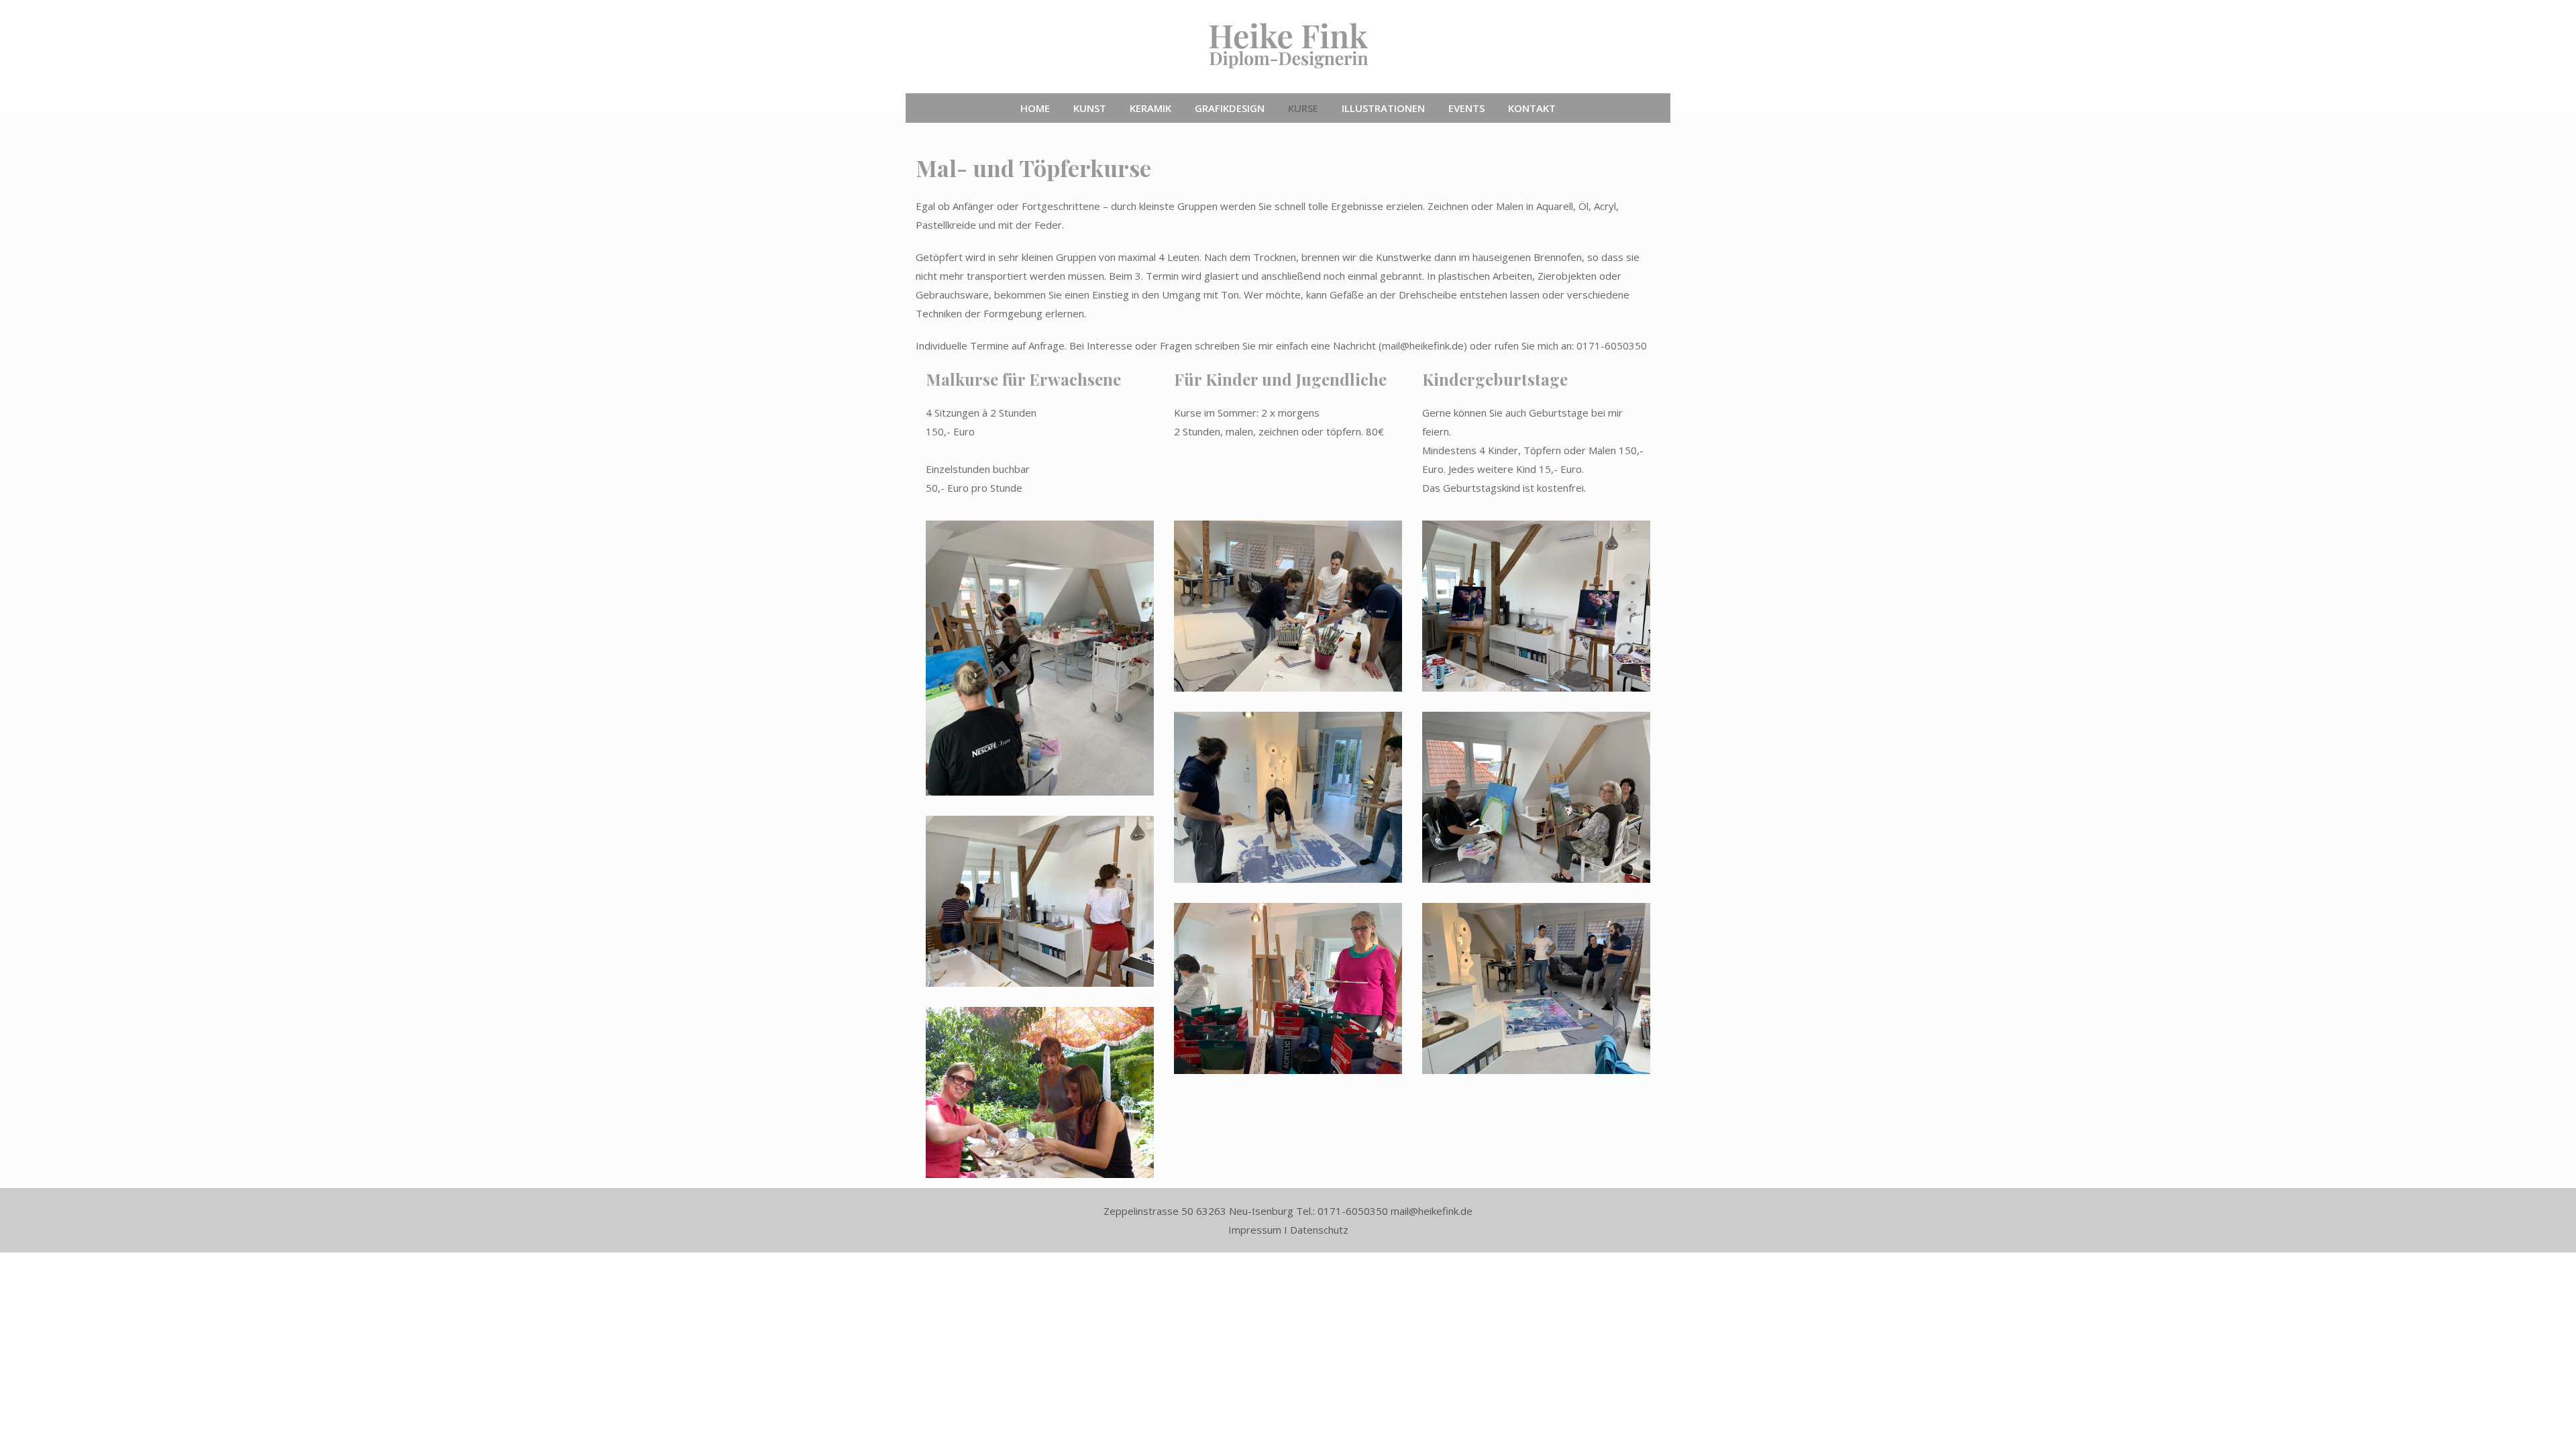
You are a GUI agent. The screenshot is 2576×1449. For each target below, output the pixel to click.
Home (1035, 108)
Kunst (1090, 108)
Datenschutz (1319, 1230)
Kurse (1303, 108)
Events (1466, 108)
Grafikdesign (1230, 108)
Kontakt (1532, 108)
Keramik (1150, 108)
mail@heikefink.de (1423, 345)
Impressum (1255, 1230)
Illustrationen (1383, 108)
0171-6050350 (1612, 345)
